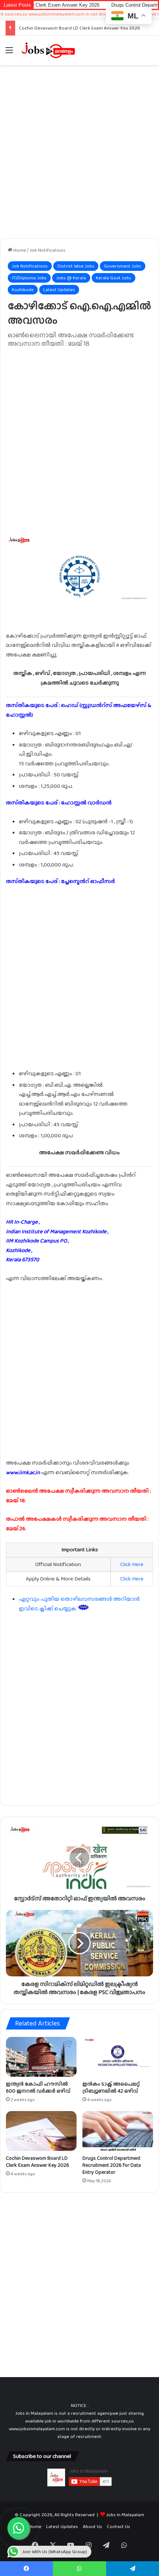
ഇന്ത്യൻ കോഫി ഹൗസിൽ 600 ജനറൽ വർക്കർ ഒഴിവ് (38, 2087)
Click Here (132, 1564)
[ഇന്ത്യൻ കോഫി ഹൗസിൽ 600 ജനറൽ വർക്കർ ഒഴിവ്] (41, 2057)
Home (19, 250)
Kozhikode (23, 289)
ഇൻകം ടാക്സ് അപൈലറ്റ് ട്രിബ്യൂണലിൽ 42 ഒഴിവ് (111, 2087)
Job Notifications (48, 250)
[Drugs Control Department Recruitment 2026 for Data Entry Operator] (118, 2131)
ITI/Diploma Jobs (29, 278)
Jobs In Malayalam (125, 2515)
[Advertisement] (79, 152)
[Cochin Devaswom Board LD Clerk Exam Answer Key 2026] (41, 2131)
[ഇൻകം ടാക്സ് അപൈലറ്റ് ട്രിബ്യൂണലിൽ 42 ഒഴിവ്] (118, 2057)
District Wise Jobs (76, 266)
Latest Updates (59, 289)
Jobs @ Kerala (71, 278)
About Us (92, 2526)
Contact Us (119, 2526)
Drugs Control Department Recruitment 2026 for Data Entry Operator (112, 2165)
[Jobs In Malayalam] (48, 50)
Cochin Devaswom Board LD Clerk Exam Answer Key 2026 (79, 28)
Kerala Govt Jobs (114, 278)
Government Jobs (123, 266)
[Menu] (9, 53)
